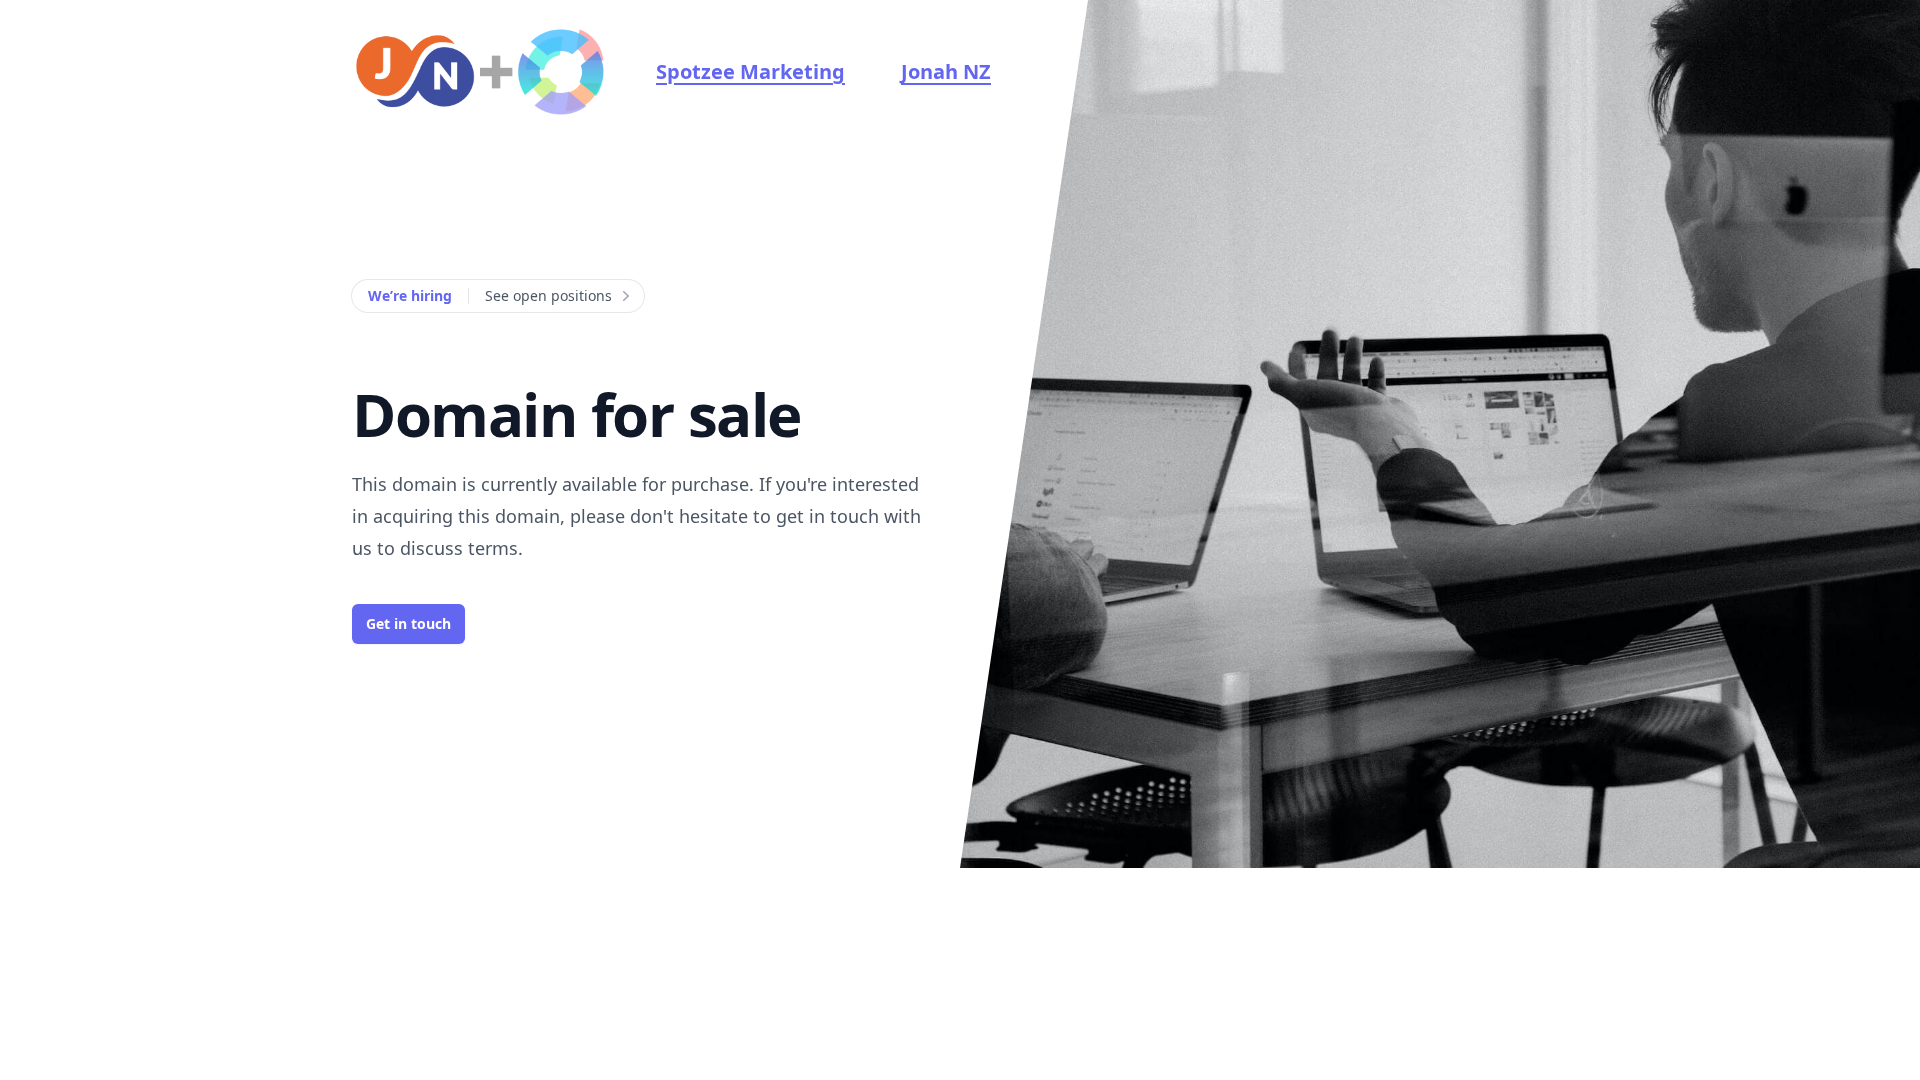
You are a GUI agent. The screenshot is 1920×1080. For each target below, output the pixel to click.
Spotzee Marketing (750, 71)
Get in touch (408, 623)
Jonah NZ (946, 71)
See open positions (548, 295)
